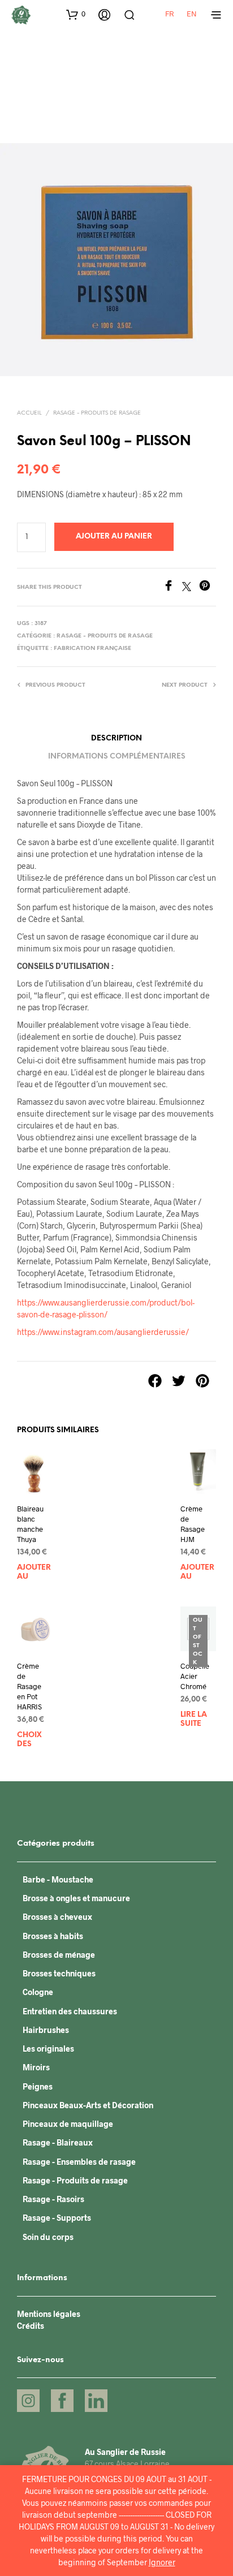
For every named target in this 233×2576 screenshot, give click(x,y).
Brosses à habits (53, 1936)
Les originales (48, 2049)
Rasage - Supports (57, 2218)
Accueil (29, 413)
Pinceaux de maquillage (68, 2124)
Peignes (38, 2086)
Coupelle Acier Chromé (195, 1675)
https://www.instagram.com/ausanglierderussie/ (103, 1332)
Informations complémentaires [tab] (117, 757)
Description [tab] (116, 738)
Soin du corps (48, 2237)
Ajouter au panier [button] (34, 1574)
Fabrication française (92, 649)
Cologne (38, 1992)
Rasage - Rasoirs (53, 2199)
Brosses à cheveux (57, 1917)
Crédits (31, 2326)
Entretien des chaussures (70, 2011)
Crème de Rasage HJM (193, 1524)
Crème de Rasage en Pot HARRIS (29, 1686)
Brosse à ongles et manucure (76, 1898)
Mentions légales (49, 2314)
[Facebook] (172, 587)
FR (169, 14)
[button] (76, 14)
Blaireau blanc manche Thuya (30, 1524)
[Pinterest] (208, 587)
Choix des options (34, 1741)
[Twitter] (191, 587)
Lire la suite (194, 1719)
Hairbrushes (46, 2030)
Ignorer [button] (162, 2562)
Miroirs (36, 2067)
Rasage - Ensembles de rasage (79, 2162)
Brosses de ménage (59, 1955)
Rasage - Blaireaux (58, 2142)
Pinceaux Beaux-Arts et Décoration (88, 2105)
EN (192, 14)
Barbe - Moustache (58, 1879)
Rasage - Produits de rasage (97, 413)
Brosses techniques (59, 1973)
